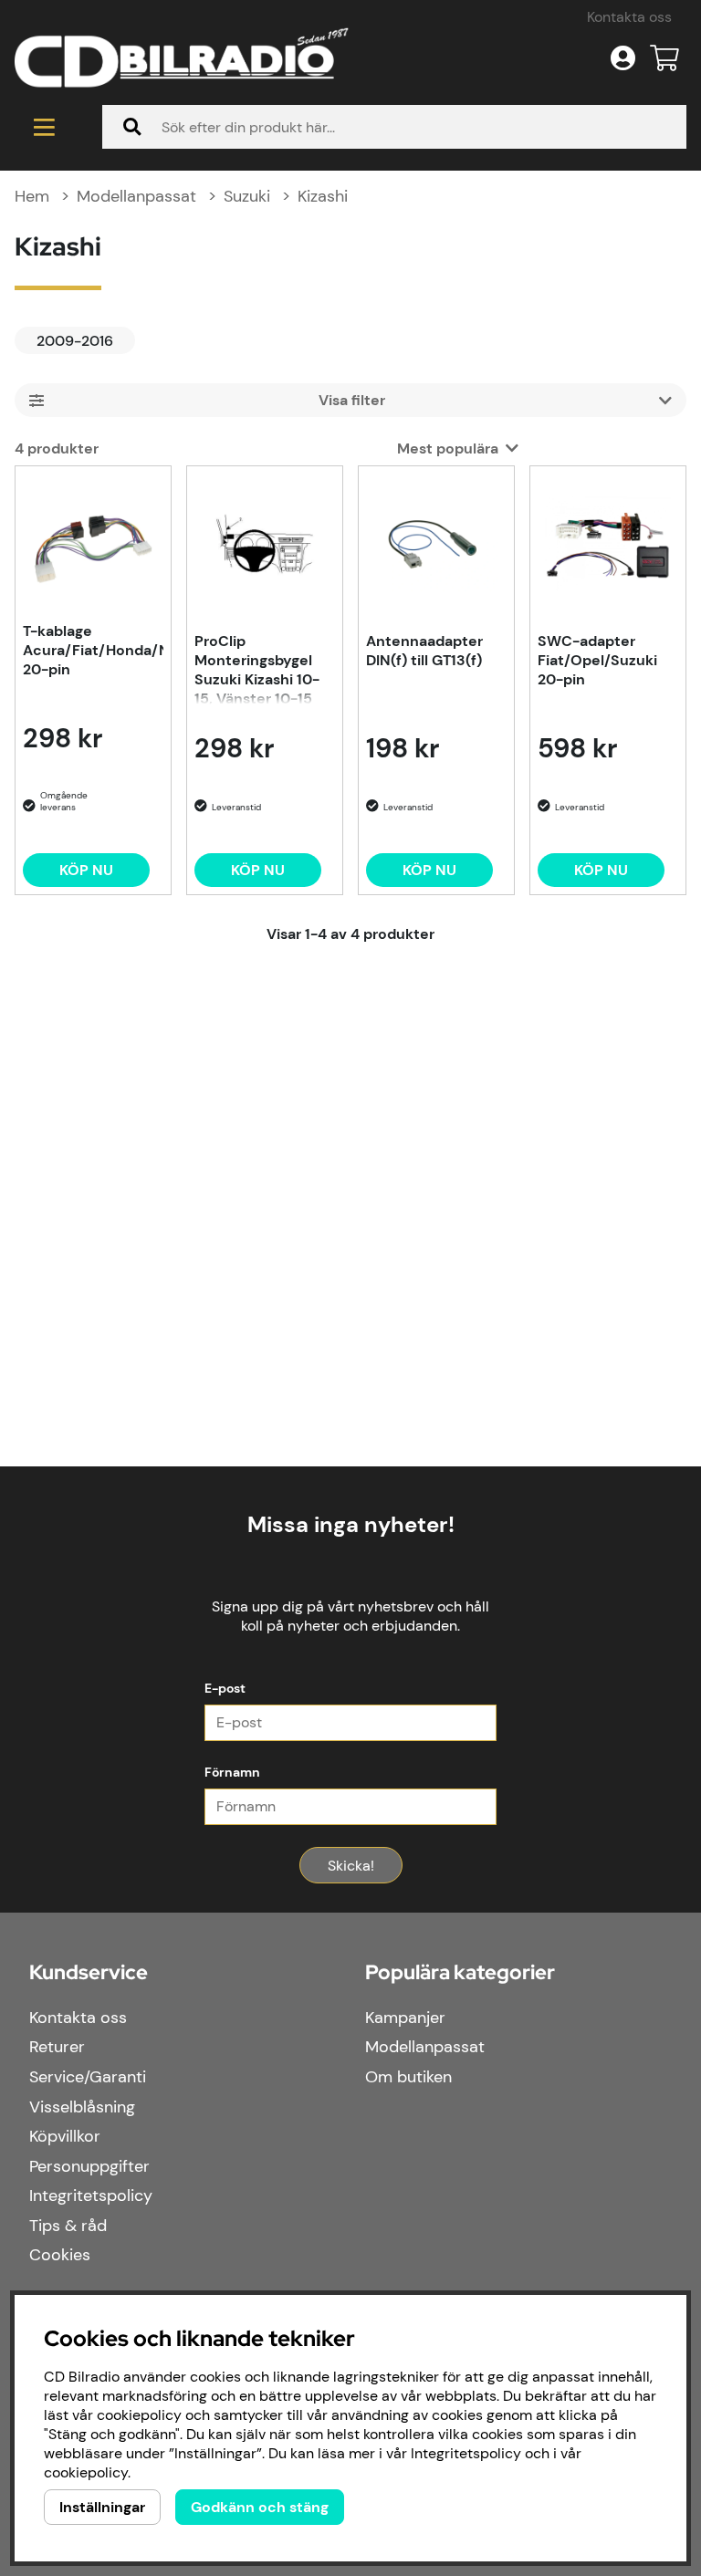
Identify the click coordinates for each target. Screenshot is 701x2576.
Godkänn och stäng (260, 2507)
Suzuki (247, 196)
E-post (225, 1688)
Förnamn (232, 1772)
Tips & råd (68, 2226)
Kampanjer (405, 2018)
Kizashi (323, 196)
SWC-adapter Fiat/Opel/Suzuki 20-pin (597, 660)
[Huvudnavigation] (44, 127)
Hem (32, 196)
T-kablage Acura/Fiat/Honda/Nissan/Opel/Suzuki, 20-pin (93, 650)
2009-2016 (75, 341)
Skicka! (351, 1866)
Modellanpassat (136, 196)
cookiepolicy (86, 2472)
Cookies (60, 2255)
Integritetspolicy (91, 2195)
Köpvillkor (65, 2136)
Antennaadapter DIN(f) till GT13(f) (424, 651)
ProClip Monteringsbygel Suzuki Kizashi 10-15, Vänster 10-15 (257, 668)
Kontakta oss (629, 17)
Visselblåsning (82, 2107)
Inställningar (102, 2507)
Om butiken (408, 2077)
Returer (57, 2047)
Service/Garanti (88, 2077)
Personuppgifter (89, 2166)
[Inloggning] (623, 58)
